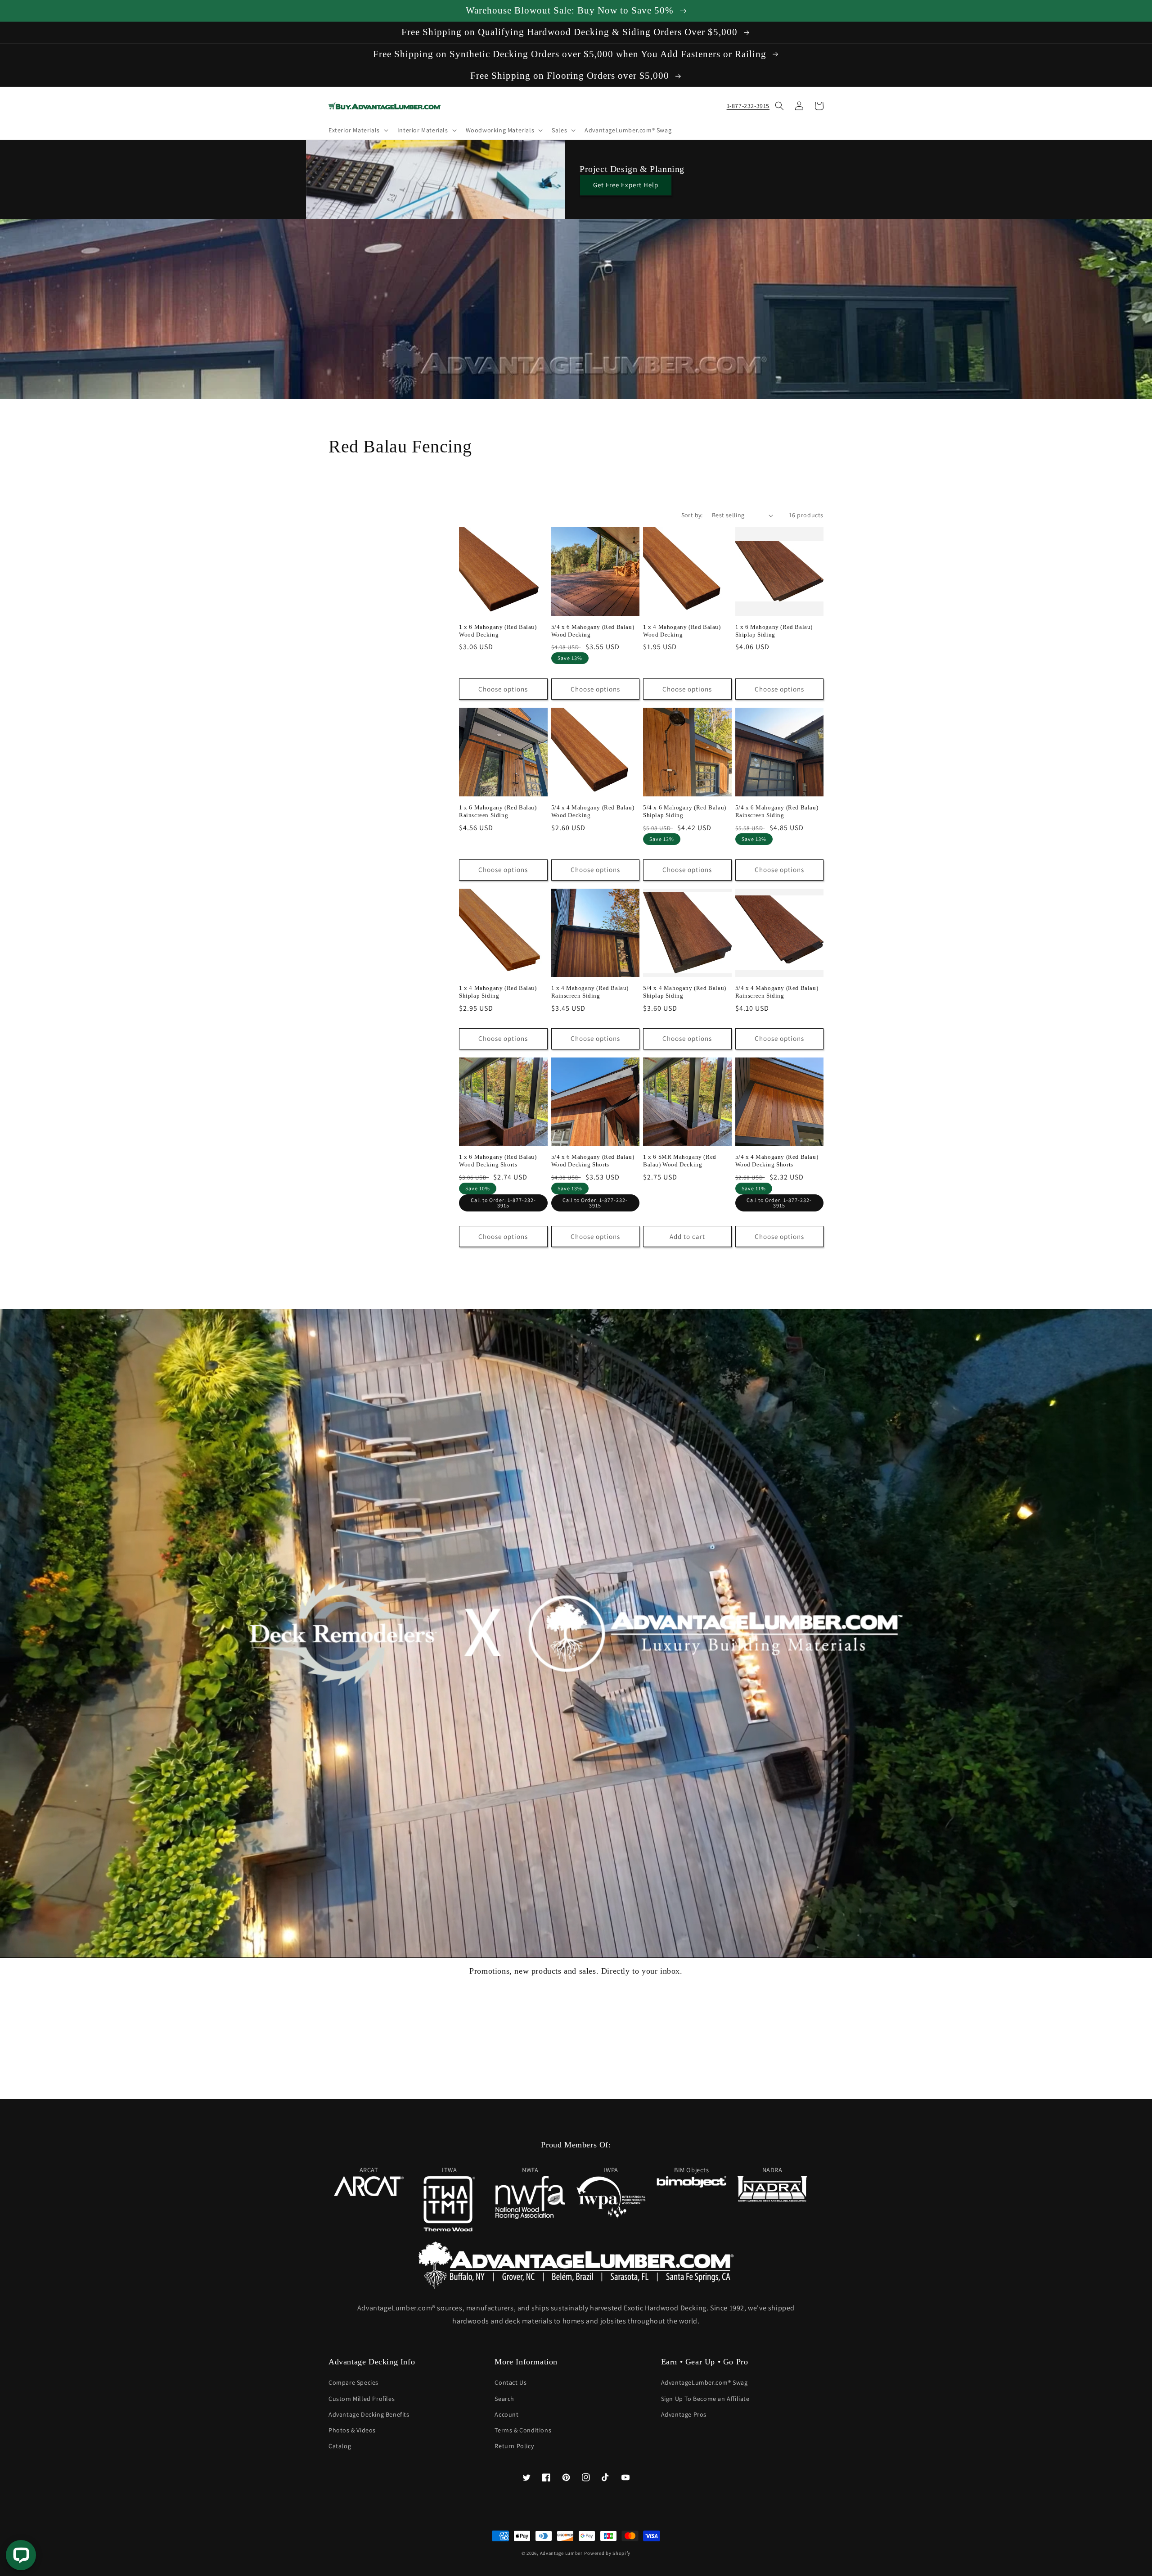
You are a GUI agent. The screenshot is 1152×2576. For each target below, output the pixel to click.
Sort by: (692, 515)
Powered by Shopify (607, 2553)
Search (504, 2399)
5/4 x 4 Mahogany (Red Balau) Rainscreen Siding (777, 992)
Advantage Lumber (561, 2553)
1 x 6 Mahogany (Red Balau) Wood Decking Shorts (498, 1161)
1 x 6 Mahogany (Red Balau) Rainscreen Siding (498, 811)
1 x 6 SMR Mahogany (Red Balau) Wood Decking (680, 1161)
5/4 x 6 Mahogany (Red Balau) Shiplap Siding (685, 811)
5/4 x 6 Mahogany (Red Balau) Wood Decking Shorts (593, 1161)
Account (506, 2414)
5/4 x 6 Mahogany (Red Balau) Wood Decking (593, 631)
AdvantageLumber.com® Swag (704, 2382)
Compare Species (353, 2382)
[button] (358, 130)
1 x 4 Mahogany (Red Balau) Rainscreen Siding (590, 992)
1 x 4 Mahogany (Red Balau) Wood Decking (682, 631)
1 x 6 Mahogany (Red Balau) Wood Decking (498, 631)
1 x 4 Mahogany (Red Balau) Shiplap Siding (498, 992)
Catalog (340, 2446)
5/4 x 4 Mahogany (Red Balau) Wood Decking (593, 811)
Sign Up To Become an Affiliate (705, 2399)
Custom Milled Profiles (362, 2399)
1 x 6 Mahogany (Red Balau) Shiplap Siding (774, 631)
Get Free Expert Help (626, 185)
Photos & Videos (352, 2430)
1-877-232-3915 (748, 106)
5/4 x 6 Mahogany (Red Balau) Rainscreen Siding (777, 811)
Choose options (503, 689)
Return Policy (514, 2446)
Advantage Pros (684, 2414)
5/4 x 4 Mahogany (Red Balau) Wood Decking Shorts (777, 1161)
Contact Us (511, 2382)
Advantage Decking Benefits (369, 2414)
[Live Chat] (21, 2555)
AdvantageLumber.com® (396, 2308)
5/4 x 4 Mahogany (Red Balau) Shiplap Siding (685, 992)
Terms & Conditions (523, 2430)
